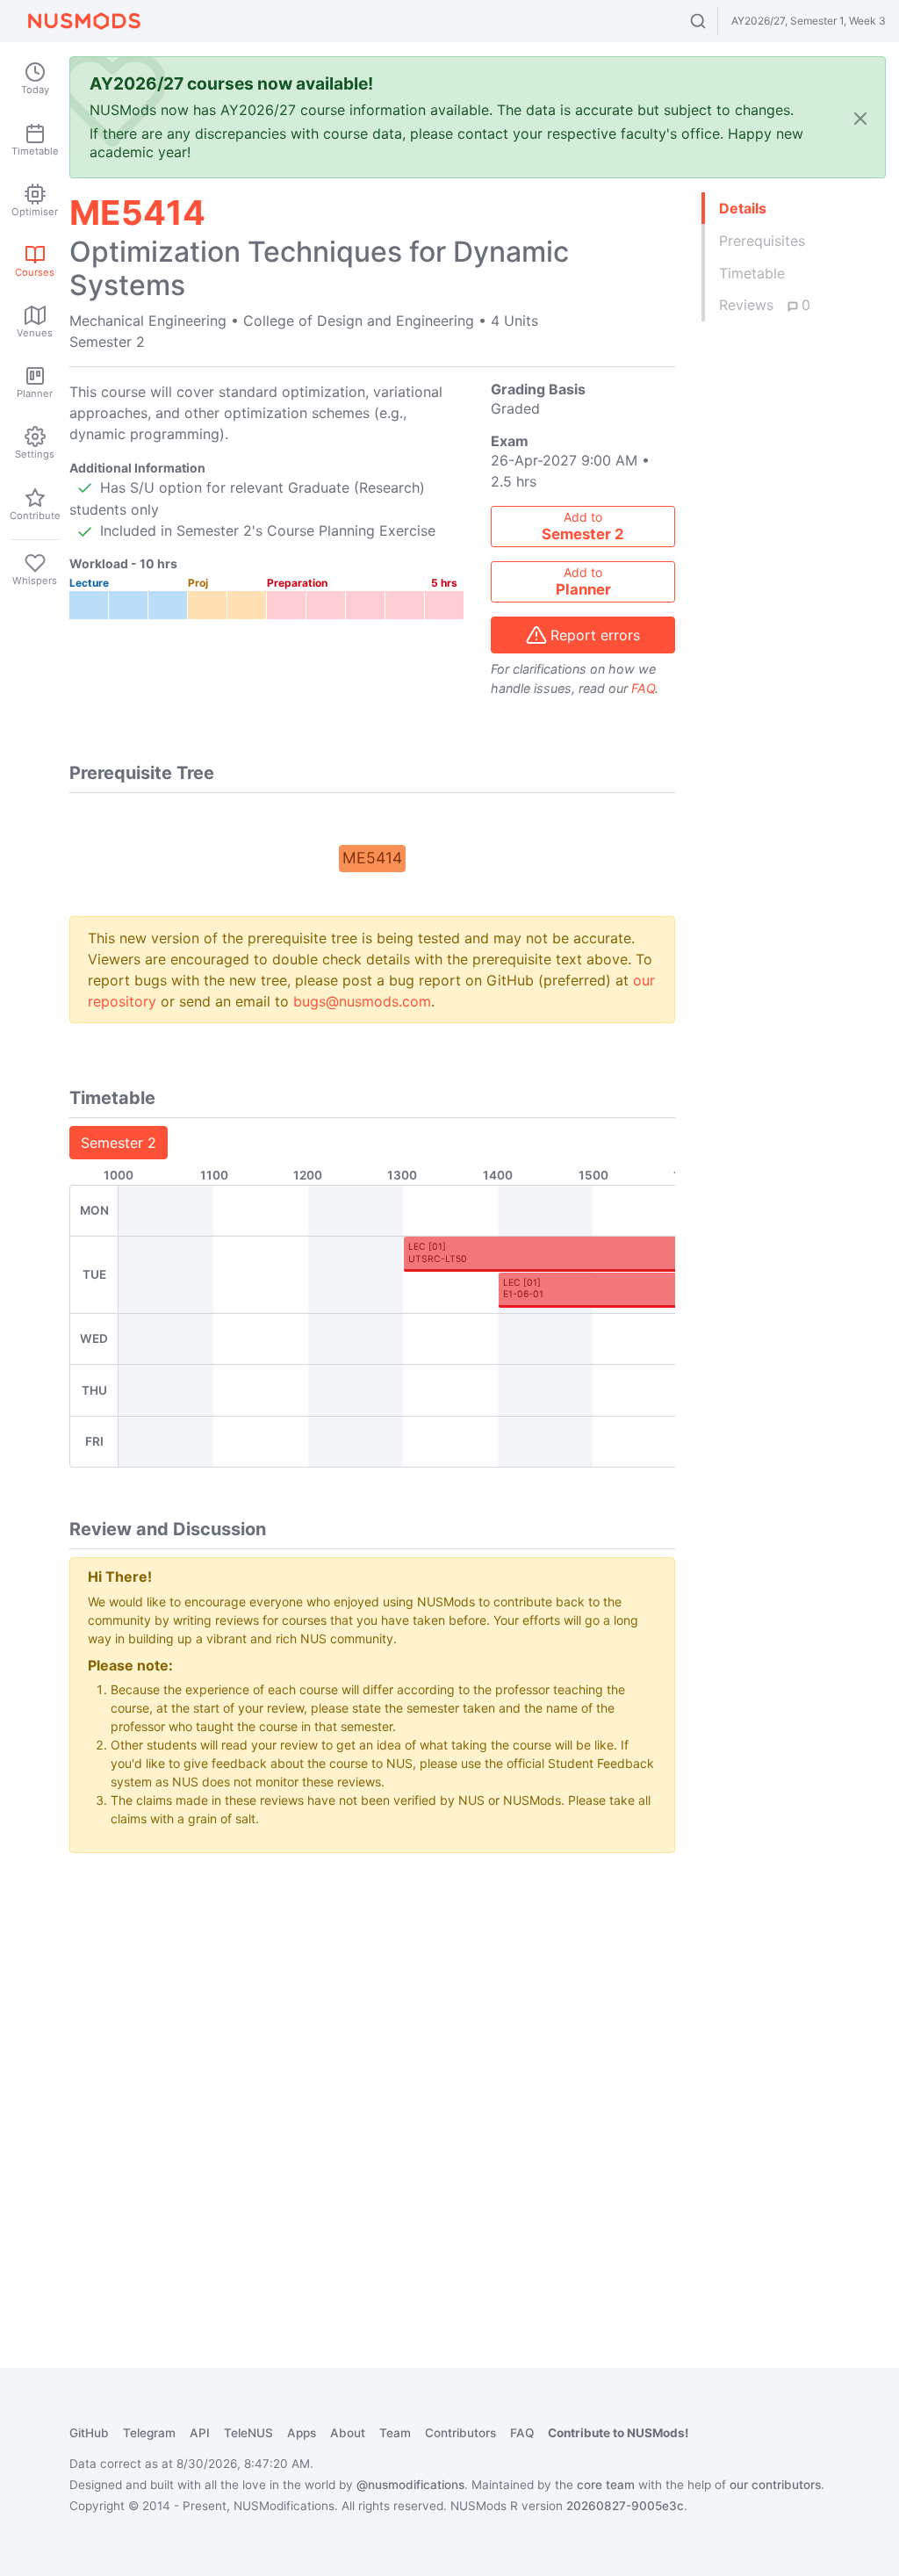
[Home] (84, 21)
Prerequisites (762, 241)
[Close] (860, 117)
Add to (583, 526)
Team (395, 2433)
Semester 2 (119, 1143)
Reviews (765, 305)
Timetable (752, 273)
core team (606, 2485)
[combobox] (714, 21)
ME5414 (372, 858)
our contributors (775, 2485)
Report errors (595, 635)
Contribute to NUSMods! (618, 2433)
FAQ (643, 688)
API (200, 2433)
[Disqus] (372, 2087)
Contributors (460, 2433)
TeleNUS (248, 2433)
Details (743, 208)
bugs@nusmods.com (362, 1001)
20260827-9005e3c (625, 2506)
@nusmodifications (410, 2485)
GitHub (89, 2433)
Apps (302, 2433)
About (348, 2433)
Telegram (149, 2433)
